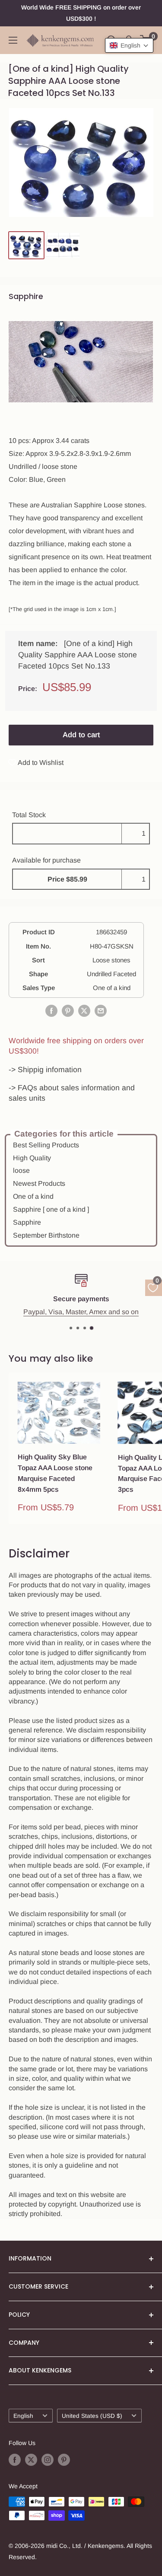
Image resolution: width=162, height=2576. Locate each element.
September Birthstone (46, 1235)
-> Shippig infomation (45, 1070)
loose (21, 1170)
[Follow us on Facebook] (15, 2460)
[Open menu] (13, 40)
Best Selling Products (46, 1145)
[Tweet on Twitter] (84, 1011)
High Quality (32, 1158)
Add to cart (81, 735)
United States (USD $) (92, 2416)
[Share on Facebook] (51, 1011)
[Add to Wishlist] (94, 1388)
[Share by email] (101, 1011)
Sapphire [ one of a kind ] (51, 1209)
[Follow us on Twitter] (31, 2460)
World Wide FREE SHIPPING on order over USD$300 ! (81, 13)
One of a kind (33, 1196)
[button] (129, 45)
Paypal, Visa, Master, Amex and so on (81, 1311)
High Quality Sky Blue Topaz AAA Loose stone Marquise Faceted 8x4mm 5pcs (55, 1473)
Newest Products (39, 1183)
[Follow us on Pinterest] (64, 2460)
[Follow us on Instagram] (48, 2460)
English (23, 2416)
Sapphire (27, 1222)
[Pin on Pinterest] (68, 1011)
